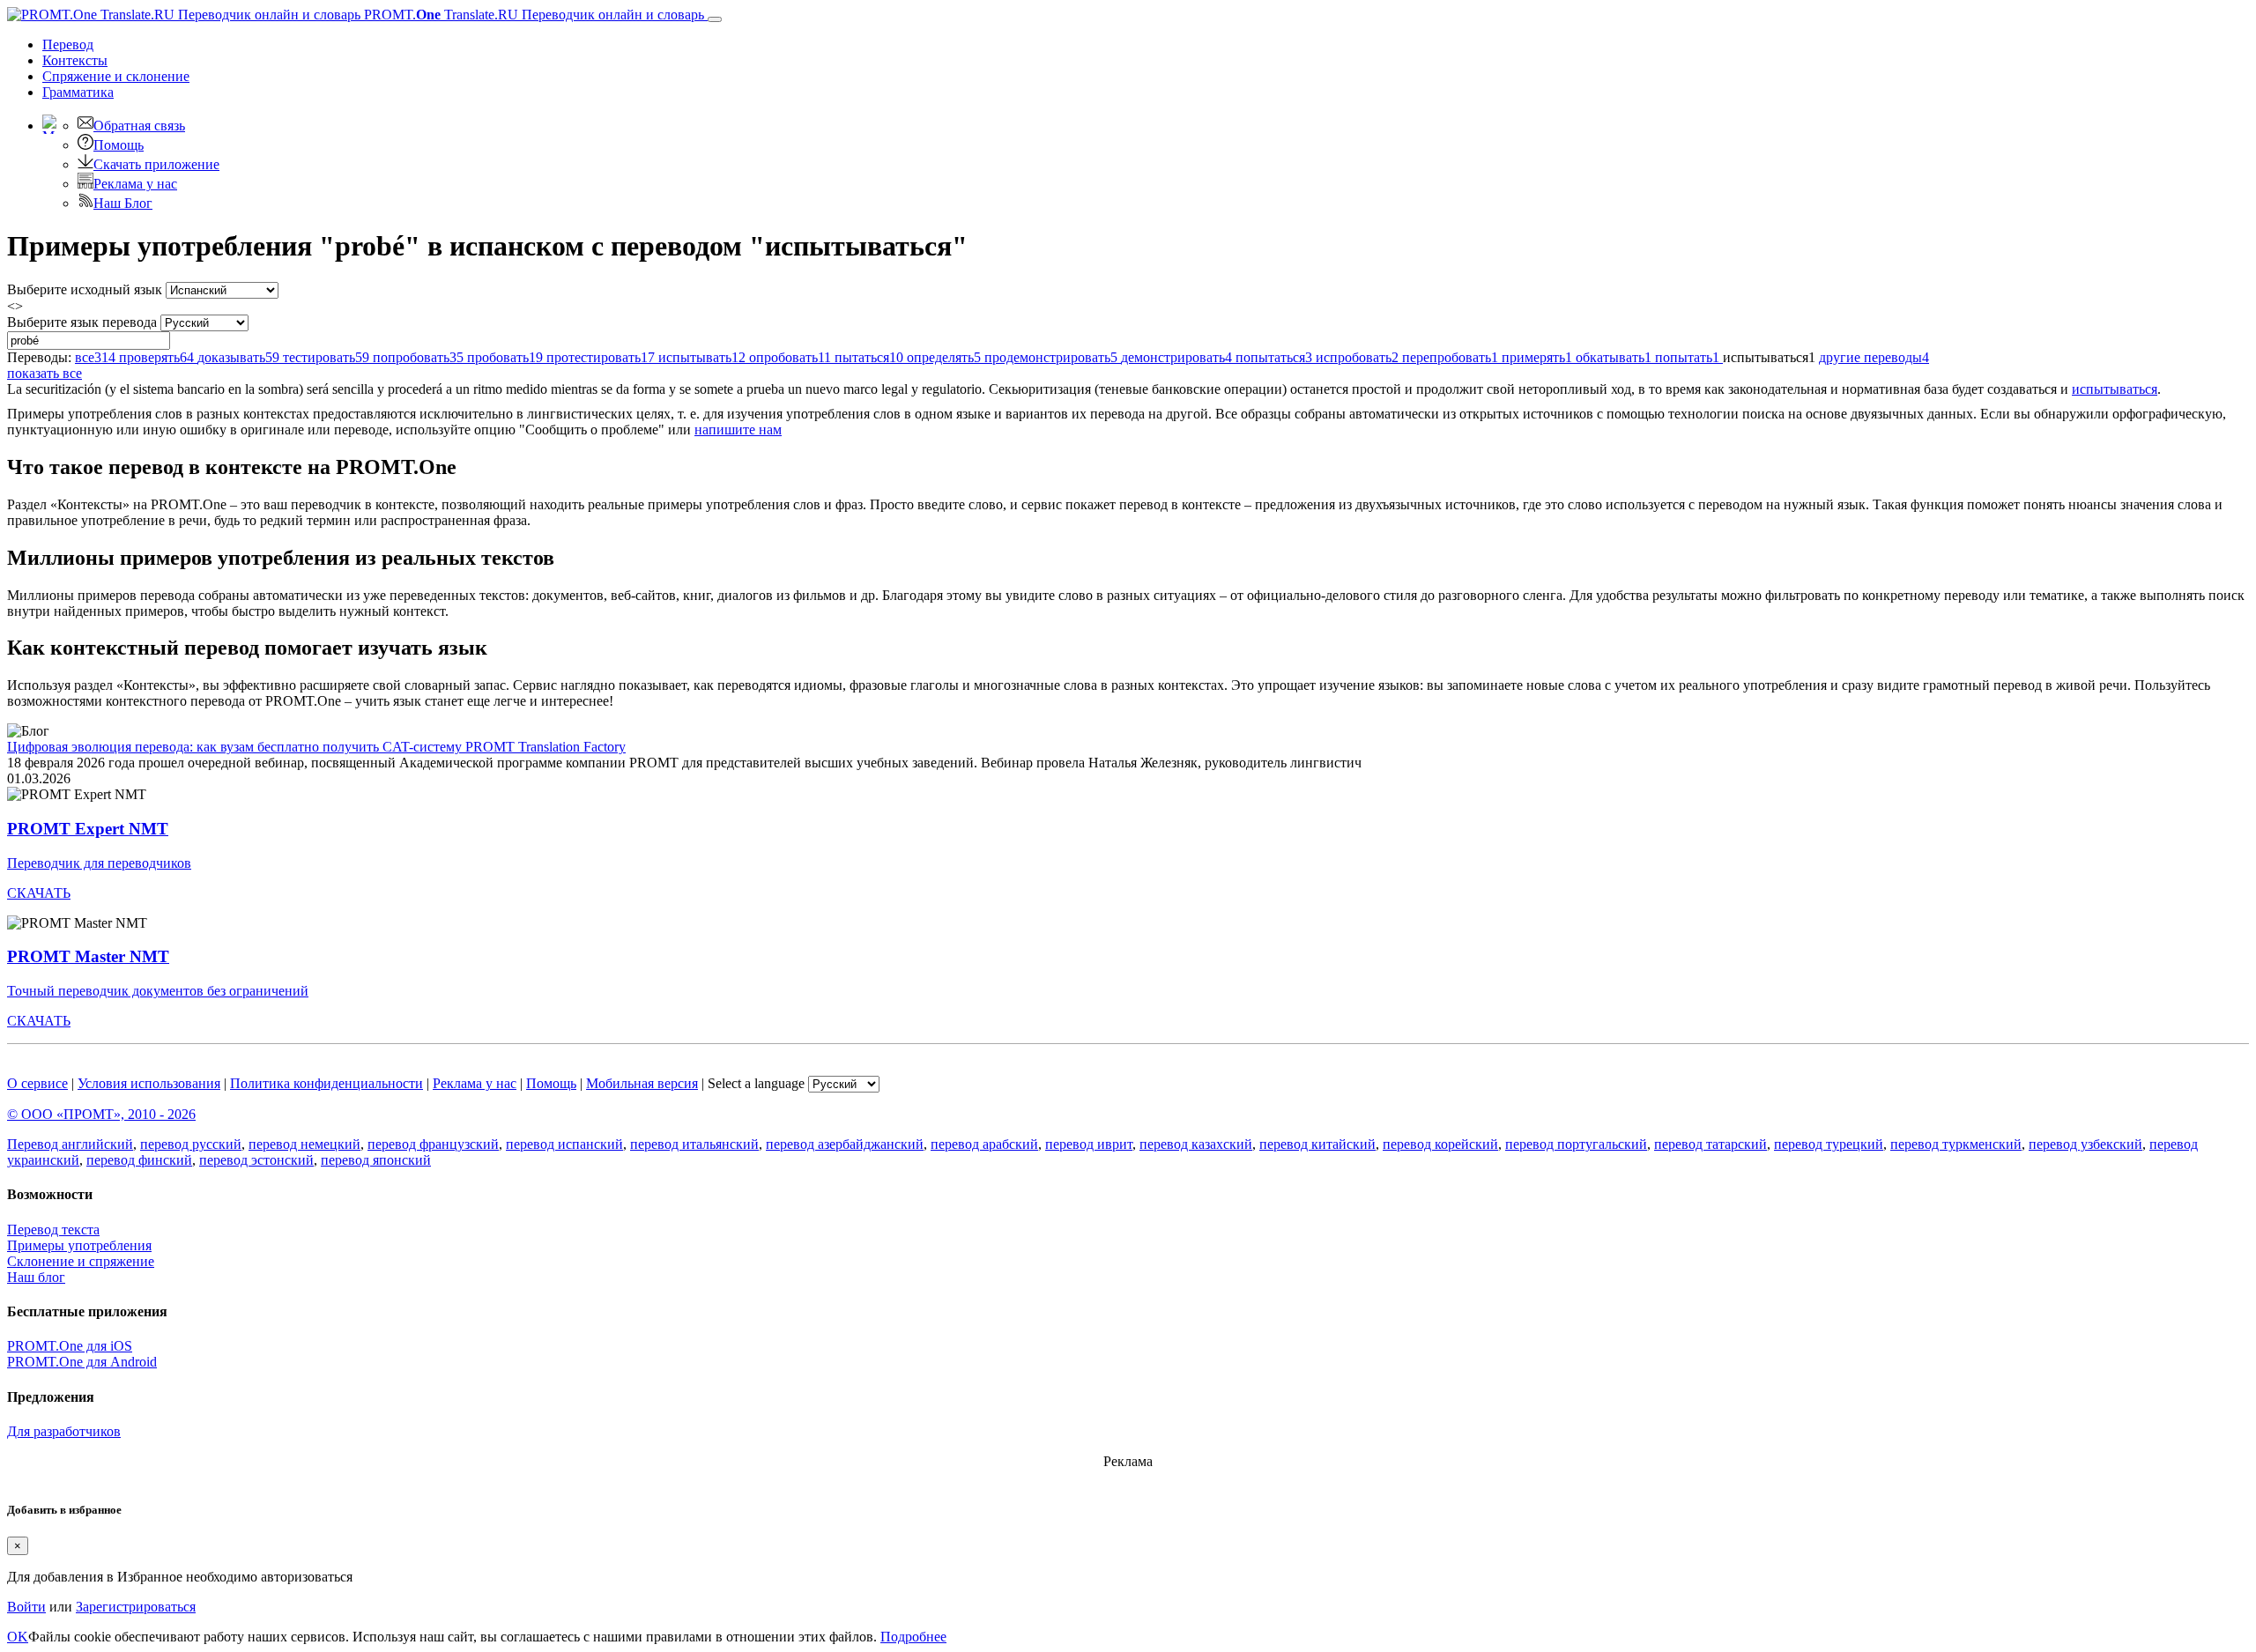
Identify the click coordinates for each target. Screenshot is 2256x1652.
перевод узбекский (2085, 1144)
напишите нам (738, 430)
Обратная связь (139, 126)
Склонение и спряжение (81, 1261)
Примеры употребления (79, 1245)
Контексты (75, 60)
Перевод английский (70, 1144)
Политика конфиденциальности (327, 1083)
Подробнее (913, 1637)
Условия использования (149, 1083)
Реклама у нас (135, 184)
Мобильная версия (642, 1083)
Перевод (68, 44)
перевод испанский (564, 1144)
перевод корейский (1440, 1144)
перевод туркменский (1956, 1144)
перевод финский (139, 1160)
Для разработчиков (64, 1431)
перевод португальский (1576, 1144)
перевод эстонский (256, 1160)
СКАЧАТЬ (39, 893)
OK (18, 1637)
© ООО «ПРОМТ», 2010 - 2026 (101, 1114)
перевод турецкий (1829, 1144)
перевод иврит (1089, 1144)
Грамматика (78, 92)
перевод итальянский (694, 1144)
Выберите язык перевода (82, 322)
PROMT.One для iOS (70, 1346)
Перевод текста (53, 1230)
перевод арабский (984, 1144)
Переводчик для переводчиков (99, 863)
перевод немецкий (304, 1144)
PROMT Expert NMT (88, 829)
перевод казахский (1196, 1144)
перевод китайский (1317, 1144)
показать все (45, 373)
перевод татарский (1711, 1144)
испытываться (2115, 389)
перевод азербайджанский (845, 1144)
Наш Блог (123, 203)
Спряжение (116, 76)
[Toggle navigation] (715, 19)
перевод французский (433, 1144)
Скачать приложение (156, 164)
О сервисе (37, 1083)
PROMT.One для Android (82, 1362)
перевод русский (191, 1144)
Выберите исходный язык (85, 289)
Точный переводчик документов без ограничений (158, 991)
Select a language (756, 1083)
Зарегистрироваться (136, 1607)
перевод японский (376, 1160)
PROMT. (532, 15)
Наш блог (36, 1277)
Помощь (119, 145)
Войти (26, 1607)
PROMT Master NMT (88, 956)
